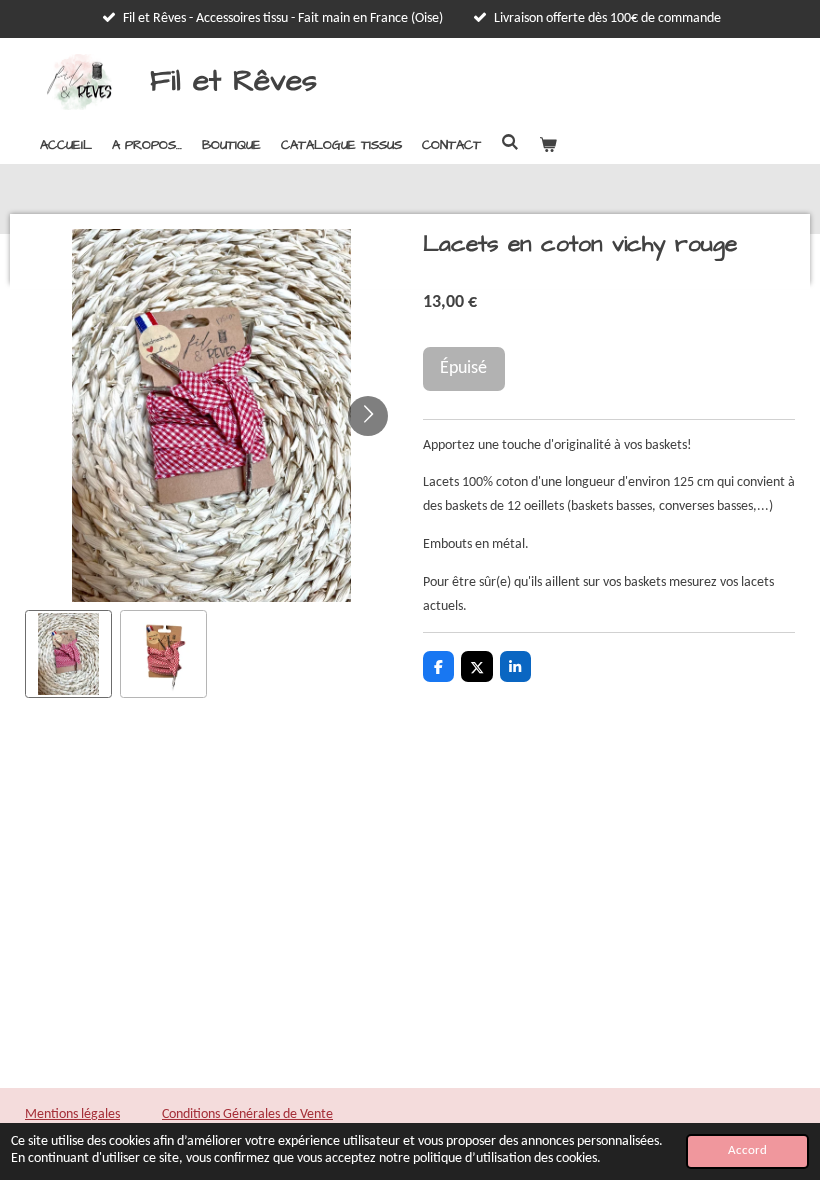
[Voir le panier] (548, 145)
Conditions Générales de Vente (247, 1114)
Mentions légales (72, 1114)
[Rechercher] (510, 143)
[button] (68, 653)
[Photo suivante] (368, 416)
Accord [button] (747, 1151)
